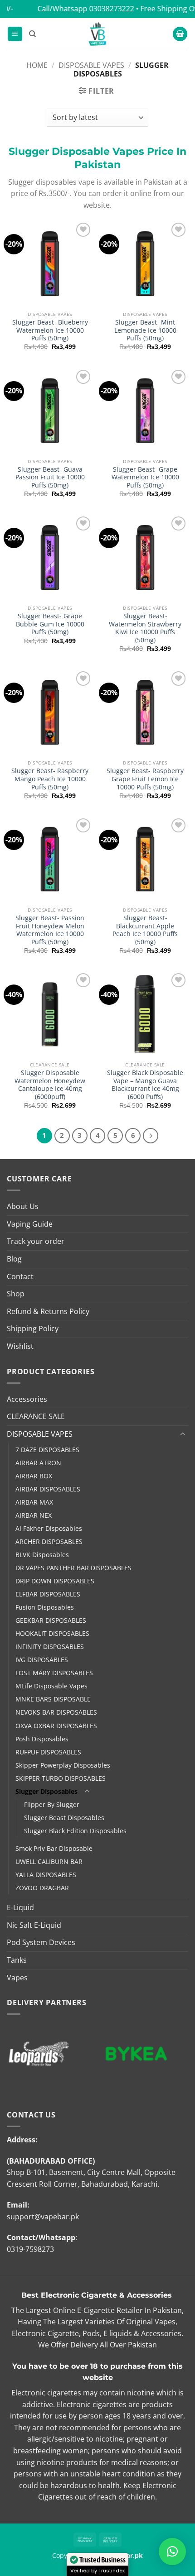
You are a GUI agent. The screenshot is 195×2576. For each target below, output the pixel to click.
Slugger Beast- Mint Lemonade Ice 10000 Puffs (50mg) (145, 330)
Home (37, 65)
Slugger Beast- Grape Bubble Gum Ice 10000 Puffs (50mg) (50, 624)
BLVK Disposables (42, 1555)
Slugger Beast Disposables (64, 1818)
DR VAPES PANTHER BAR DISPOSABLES (73, 1568)
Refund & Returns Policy (48, 1311)
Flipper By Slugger (52, 1804)
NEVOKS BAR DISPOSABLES (56, 1712)
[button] (15, 34)
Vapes (17, 1978)
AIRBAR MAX (34, 1502)
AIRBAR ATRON (38, 1463)
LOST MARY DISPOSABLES (54, 1673)
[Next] (151, 1136)
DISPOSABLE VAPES (91, 65)
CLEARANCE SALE (36, 1416)
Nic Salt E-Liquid (34, 1925)
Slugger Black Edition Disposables (75, 1831)
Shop (16, 1294)
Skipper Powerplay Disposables (63, 1765)
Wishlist (20, 1346)
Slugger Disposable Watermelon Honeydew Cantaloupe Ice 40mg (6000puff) (50, 1085)
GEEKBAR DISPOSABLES (51, 1620)
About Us (23, 1206)
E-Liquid (20, 1907)
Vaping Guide (30, 1224)
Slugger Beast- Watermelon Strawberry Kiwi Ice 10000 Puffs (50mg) (145, 628)
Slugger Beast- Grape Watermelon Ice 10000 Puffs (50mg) (145, 477)
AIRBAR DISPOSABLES (48, 1489)
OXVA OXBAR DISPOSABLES (56, 1726)
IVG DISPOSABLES (42, 1660)
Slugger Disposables (46, 1791)
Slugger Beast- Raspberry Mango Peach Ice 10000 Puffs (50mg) (50, 779)
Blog (14, 1259)
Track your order (36, 1241)
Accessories (27, 1399)
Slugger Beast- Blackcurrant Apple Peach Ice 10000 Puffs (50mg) (145, 930)
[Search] (32, 34)
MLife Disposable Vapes (51, 1686)
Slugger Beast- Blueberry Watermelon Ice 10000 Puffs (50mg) (50, 330)
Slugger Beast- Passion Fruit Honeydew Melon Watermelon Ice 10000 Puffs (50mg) (50, 930)
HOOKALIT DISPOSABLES (52, 1633)
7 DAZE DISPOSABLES (47, 1450)
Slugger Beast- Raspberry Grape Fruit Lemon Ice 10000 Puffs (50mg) (145, 779)
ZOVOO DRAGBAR (42, 1888)
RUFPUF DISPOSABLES (48, 1752)
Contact (20, 1276)
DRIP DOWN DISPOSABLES (55, 1581)
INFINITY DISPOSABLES (50, 1646)
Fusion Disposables (45, 1607)
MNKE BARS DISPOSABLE (53, 1699)
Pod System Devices (41, 1942)
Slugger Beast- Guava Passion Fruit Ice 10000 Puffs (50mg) (50, 477)
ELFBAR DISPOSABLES (48, 1594)
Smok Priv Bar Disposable (54, 1848)
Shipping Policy (33, 1329)
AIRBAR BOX (34, 1476)
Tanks (17, 1960)
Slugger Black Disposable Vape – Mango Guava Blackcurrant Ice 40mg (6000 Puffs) (145, 1085)
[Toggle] (183, 1434)
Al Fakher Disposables (49, 1528)
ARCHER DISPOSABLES (49, 1541)
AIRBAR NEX (34, 1515)
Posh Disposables (42, 1739)
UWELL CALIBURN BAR (49, 1862)
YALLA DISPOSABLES (46, 1875)
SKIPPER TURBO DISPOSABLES (61, 1778)
